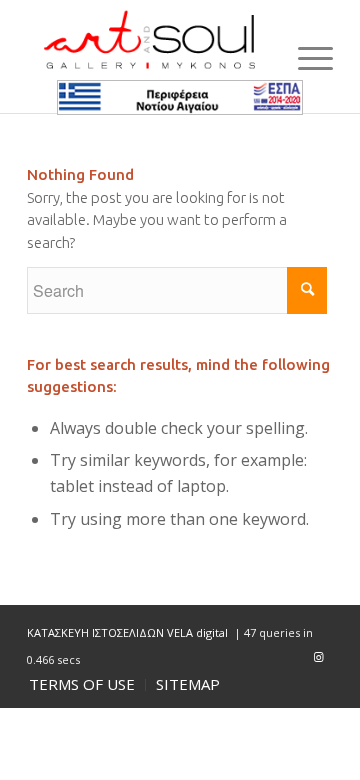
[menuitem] (82, 685)
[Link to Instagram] (318, 657)
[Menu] (305, 56)
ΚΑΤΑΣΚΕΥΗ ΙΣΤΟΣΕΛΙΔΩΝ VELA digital (129, 632)
